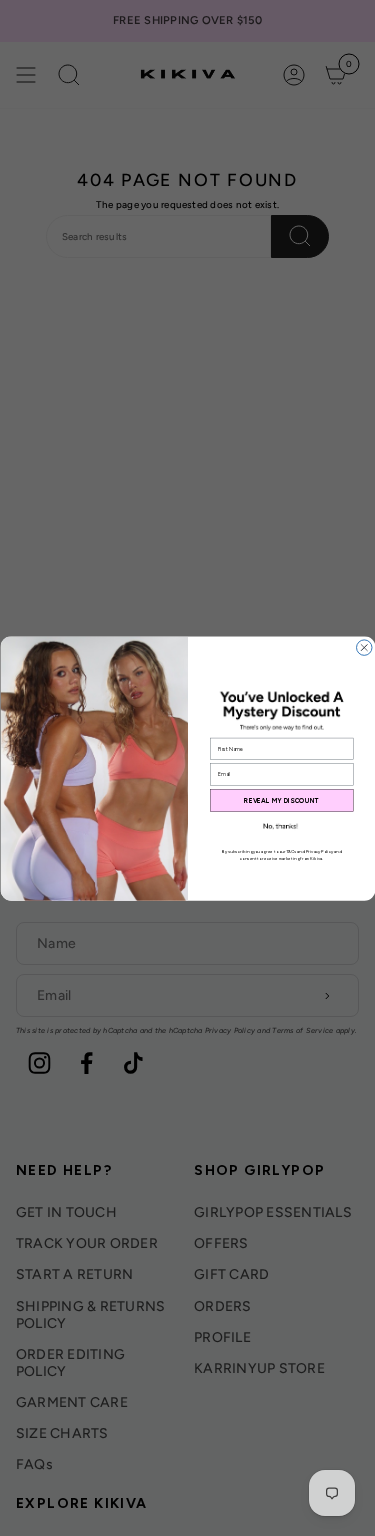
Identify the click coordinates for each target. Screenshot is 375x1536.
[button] (280, 827)
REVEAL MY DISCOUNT (281, 800)
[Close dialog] (363, 646)
